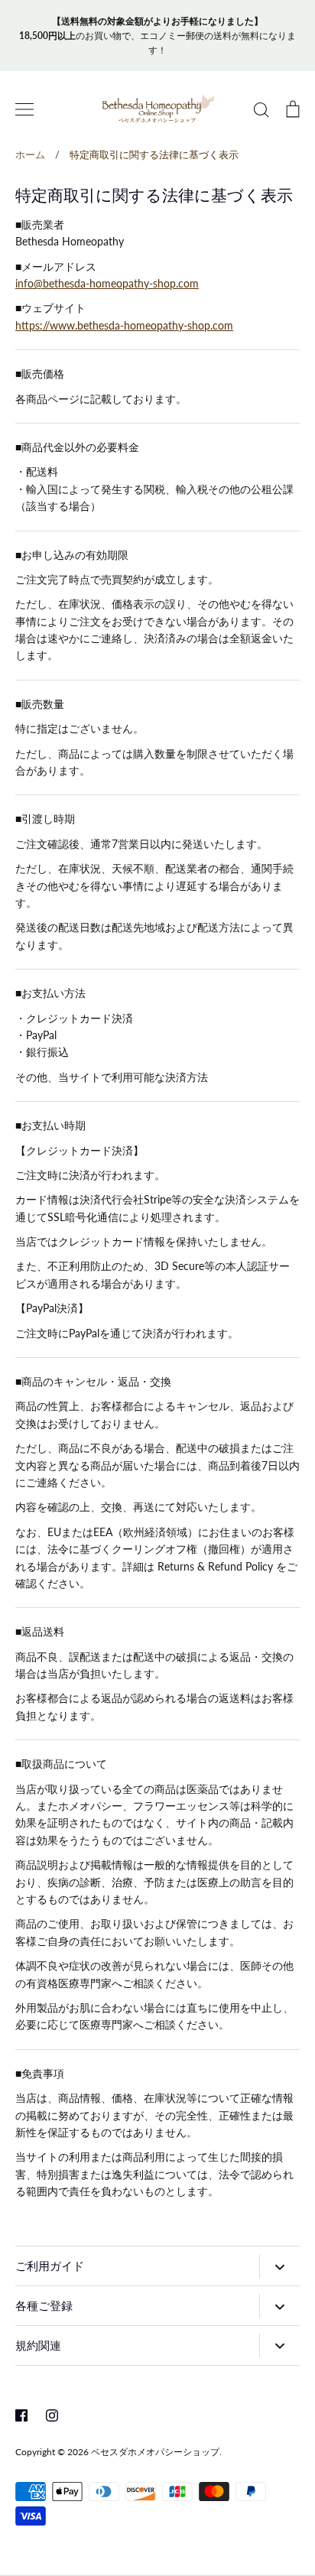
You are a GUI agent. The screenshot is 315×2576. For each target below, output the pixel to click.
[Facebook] (21, 2415)
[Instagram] (52, 2415)
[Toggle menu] (24, 109)
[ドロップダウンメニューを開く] (279, 2266)
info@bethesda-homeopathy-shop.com (107, 283)
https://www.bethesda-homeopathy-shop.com (124, 325)
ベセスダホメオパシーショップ (155, 2452)
